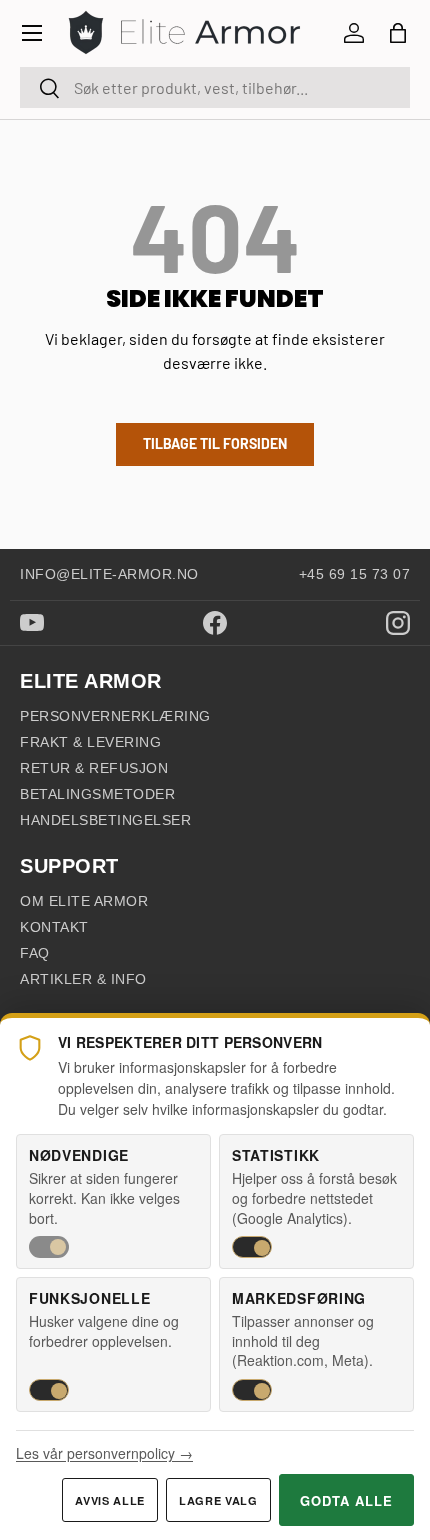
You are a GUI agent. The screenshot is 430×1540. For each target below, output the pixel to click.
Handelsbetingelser (105, 820)
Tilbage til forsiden (215, 443)
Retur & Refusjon (94, 768)
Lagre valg (218, 1500)
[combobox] (215, 87)
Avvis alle (110, 1500)
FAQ (35, 953)
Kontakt (54, 927)
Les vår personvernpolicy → (104, 1453)
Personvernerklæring (115, 716)
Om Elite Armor (84, 901)
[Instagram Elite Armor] (398, 623)
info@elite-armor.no (109, 574)
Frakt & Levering (90, 742)
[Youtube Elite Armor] (32, 622)
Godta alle (346, 1500)
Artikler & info (83, 979)
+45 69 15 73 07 (355, 574)
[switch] (49, 1247)
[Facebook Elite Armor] (215, 623)
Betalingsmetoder (97, 794)
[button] (398, 33)
